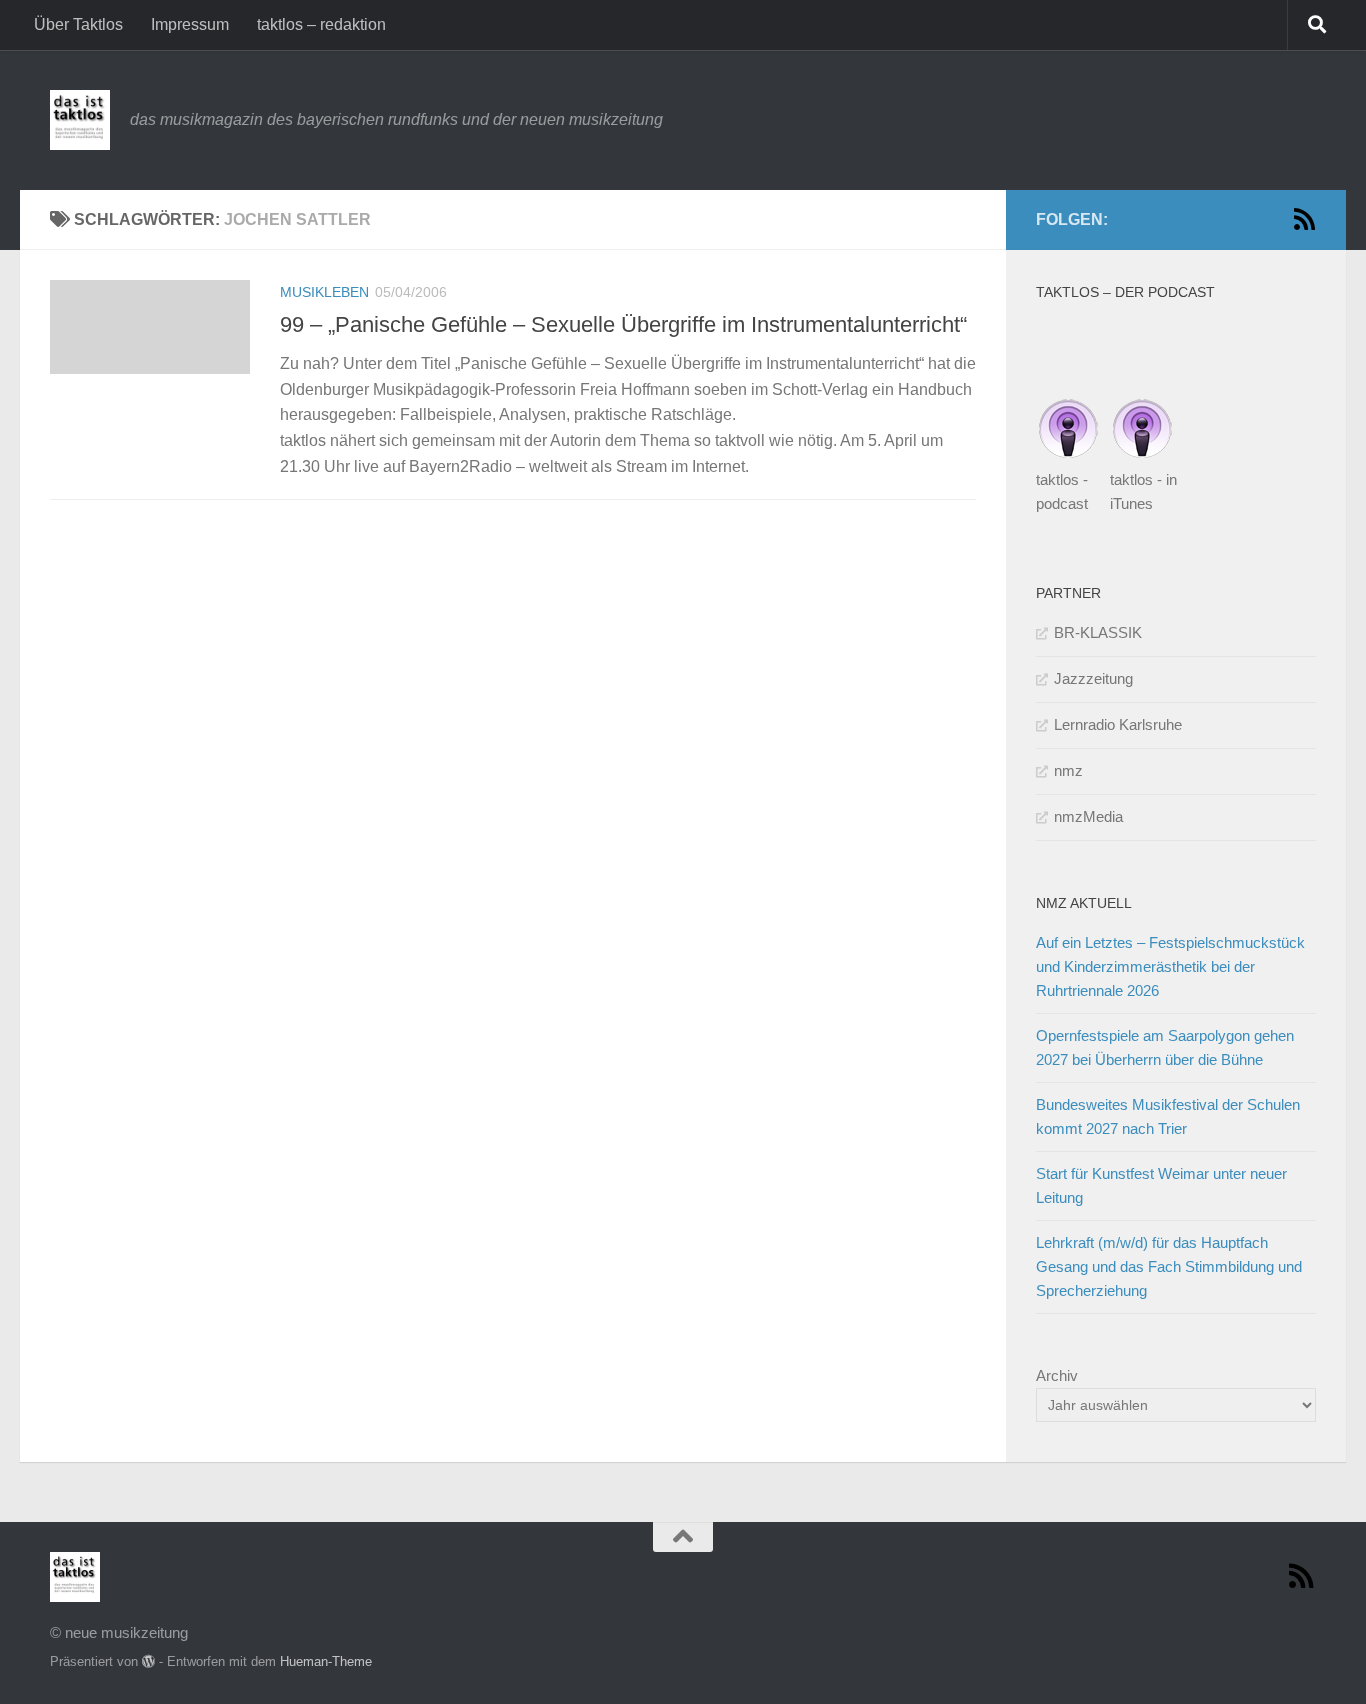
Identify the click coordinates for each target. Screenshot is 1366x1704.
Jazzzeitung (1093, 678)
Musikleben (324, 292)
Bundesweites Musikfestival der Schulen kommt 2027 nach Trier (1168, 1116)
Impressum (190, 24)
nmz (1068, 770)
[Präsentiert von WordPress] (148, 1661)
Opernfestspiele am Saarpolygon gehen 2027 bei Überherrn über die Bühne (1165, 1047)
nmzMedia (1088, 816)
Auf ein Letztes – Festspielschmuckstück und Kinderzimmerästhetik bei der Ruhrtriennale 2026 (1170, 966)
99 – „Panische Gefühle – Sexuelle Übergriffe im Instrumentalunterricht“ (623, 324)
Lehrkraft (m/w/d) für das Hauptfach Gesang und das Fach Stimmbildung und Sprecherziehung (1169, 1266)
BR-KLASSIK (1098, 632)
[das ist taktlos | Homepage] (80, 120)
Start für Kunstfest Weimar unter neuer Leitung (1161, 1185)
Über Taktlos (78, 24)
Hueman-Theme (326, 1661)
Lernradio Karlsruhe (1118, 724)
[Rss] (1304, 219)
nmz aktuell (1084, 903)
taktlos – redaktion (321, 24)
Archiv (1057, 1375)
